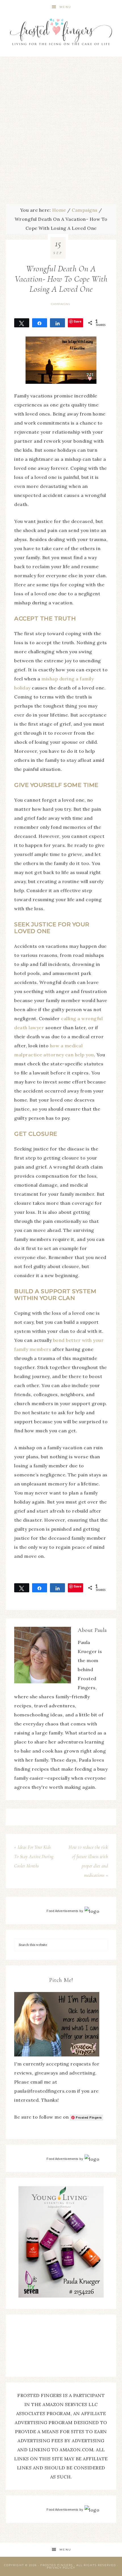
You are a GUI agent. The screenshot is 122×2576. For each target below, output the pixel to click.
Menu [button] (65, 7)
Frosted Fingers (61, 32)
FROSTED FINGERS (57, 2565)
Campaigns (61, 304)
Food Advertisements (63, 1911)
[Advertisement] (61, 131)
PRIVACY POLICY (61, 2568)
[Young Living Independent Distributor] (61, 2296)
